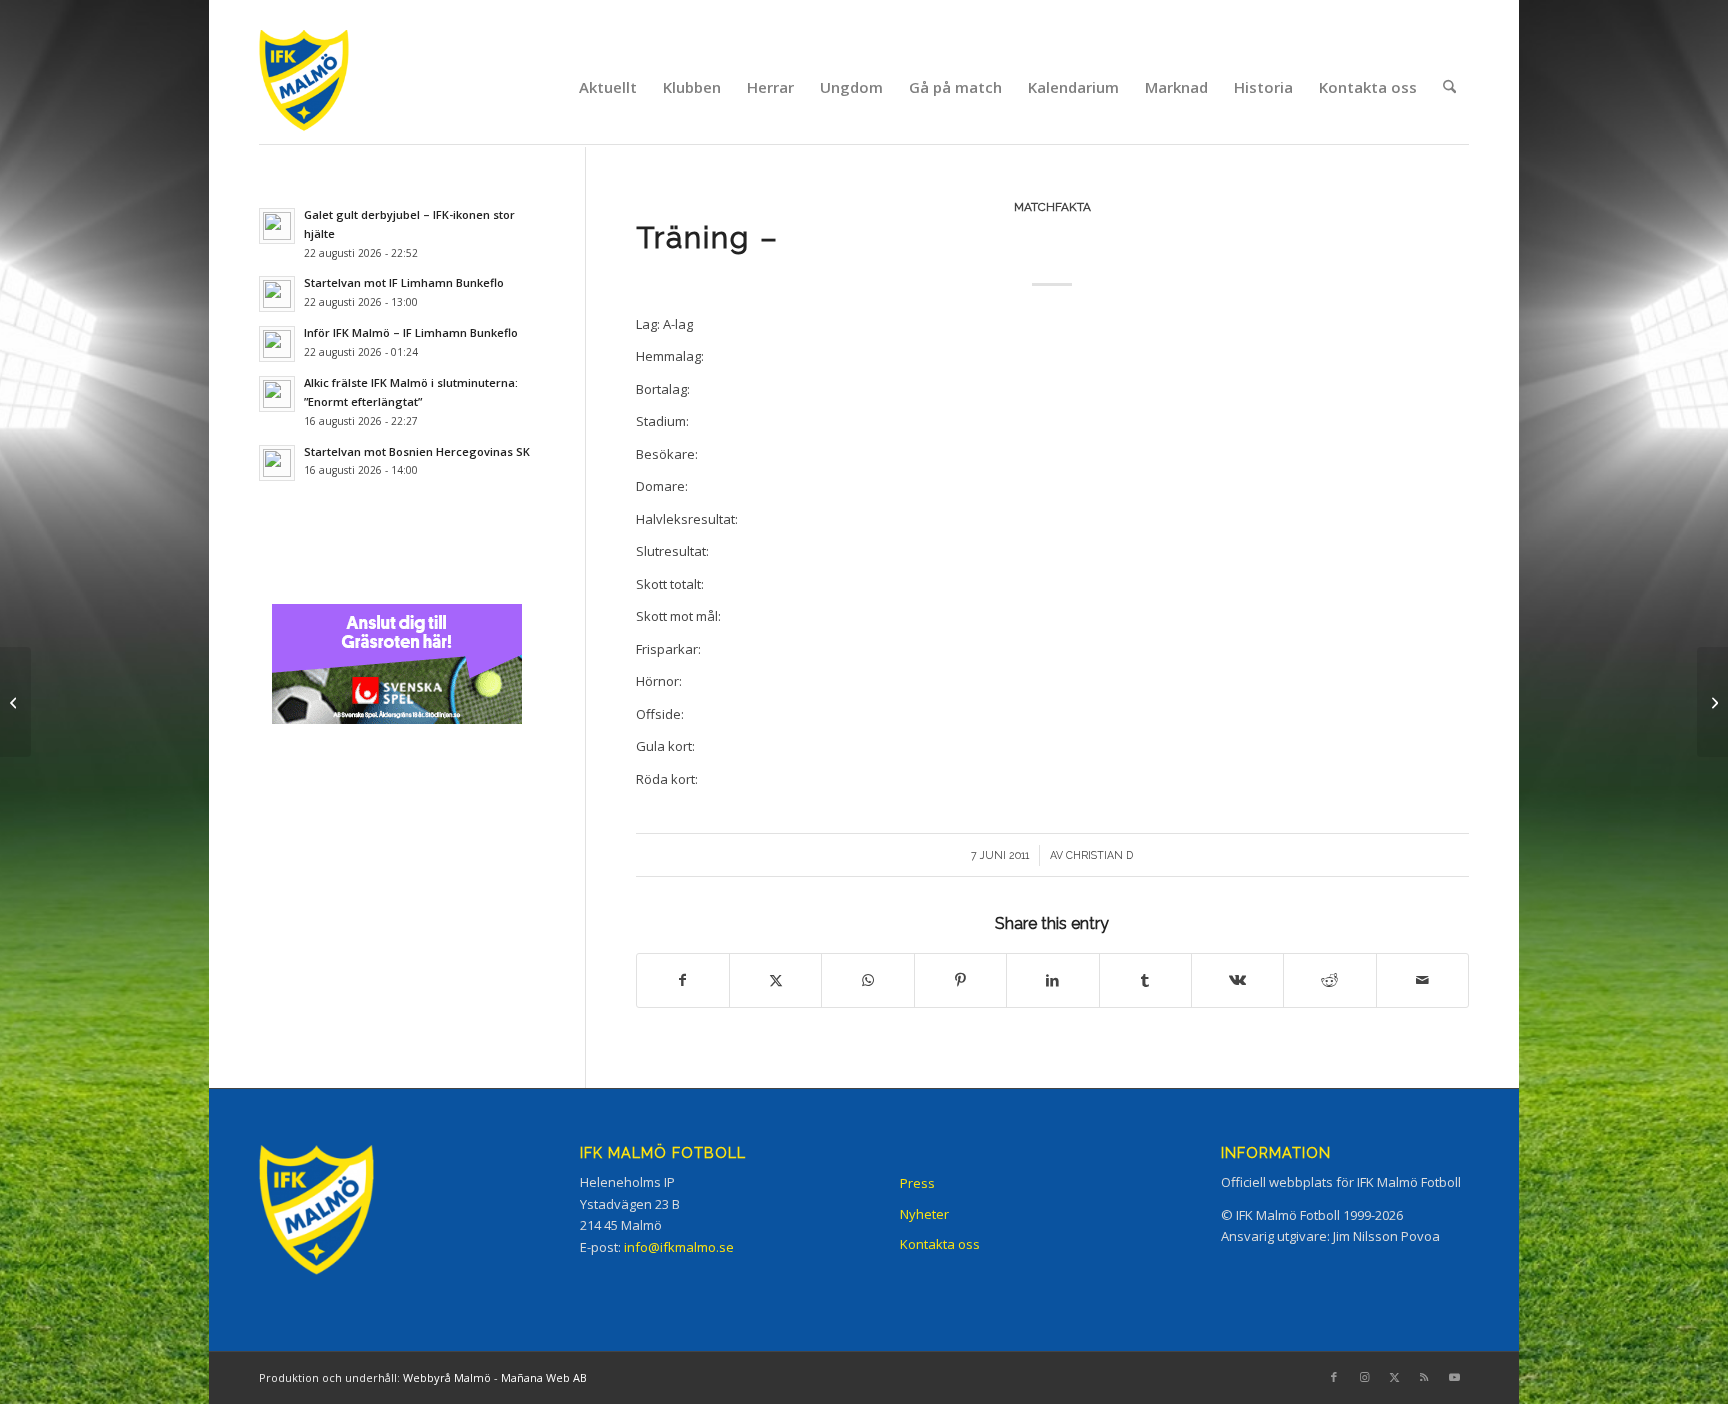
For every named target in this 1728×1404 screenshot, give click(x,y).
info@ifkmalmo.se (679, 1247)
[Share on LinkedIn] (1052, 980)
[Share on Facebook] (683, 980)
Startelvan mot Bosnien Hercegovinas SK (417, 451)
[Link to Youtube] (1454, 1377)
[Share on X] (775, 980)
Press (917, 1183)
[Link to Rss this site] (1424, 1377)
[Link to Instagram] (1364, 1377)
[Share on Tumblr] (1145, 980)
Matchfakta (1052, 207)
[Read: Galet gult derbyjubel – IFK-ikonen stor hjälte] (277, 226)
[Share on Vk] (1237, 980)
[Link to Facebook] (1334, 1377)
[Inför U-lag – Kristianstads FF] (15, 702)
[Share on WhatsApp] (867, 980)
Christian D (1099, 855)
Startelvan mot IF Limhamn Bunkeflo (404, 282)
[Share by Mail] (1422, 980)
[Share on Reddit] (1329, 980)
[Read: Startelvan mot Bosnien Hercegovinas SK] (277, 463)
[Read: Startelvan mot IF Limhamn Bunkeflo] (277, 294)
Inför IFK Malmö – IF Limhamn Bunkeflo (411, 332)
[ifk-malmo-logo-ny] (329, 86)
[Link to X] (1394, 1377)
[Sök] (1449, 87)
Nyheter (924, 1214)
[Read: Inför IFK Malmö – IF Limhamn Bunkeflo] (277, 344)
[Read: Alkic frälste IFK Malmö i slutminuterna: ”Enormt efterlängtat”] (277, 394)
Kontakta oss (940, 1244)
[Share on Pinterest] (960, 980)
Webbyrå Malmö (447, 1377)
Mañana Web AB (544, 1377)
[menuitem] (608, 87)
